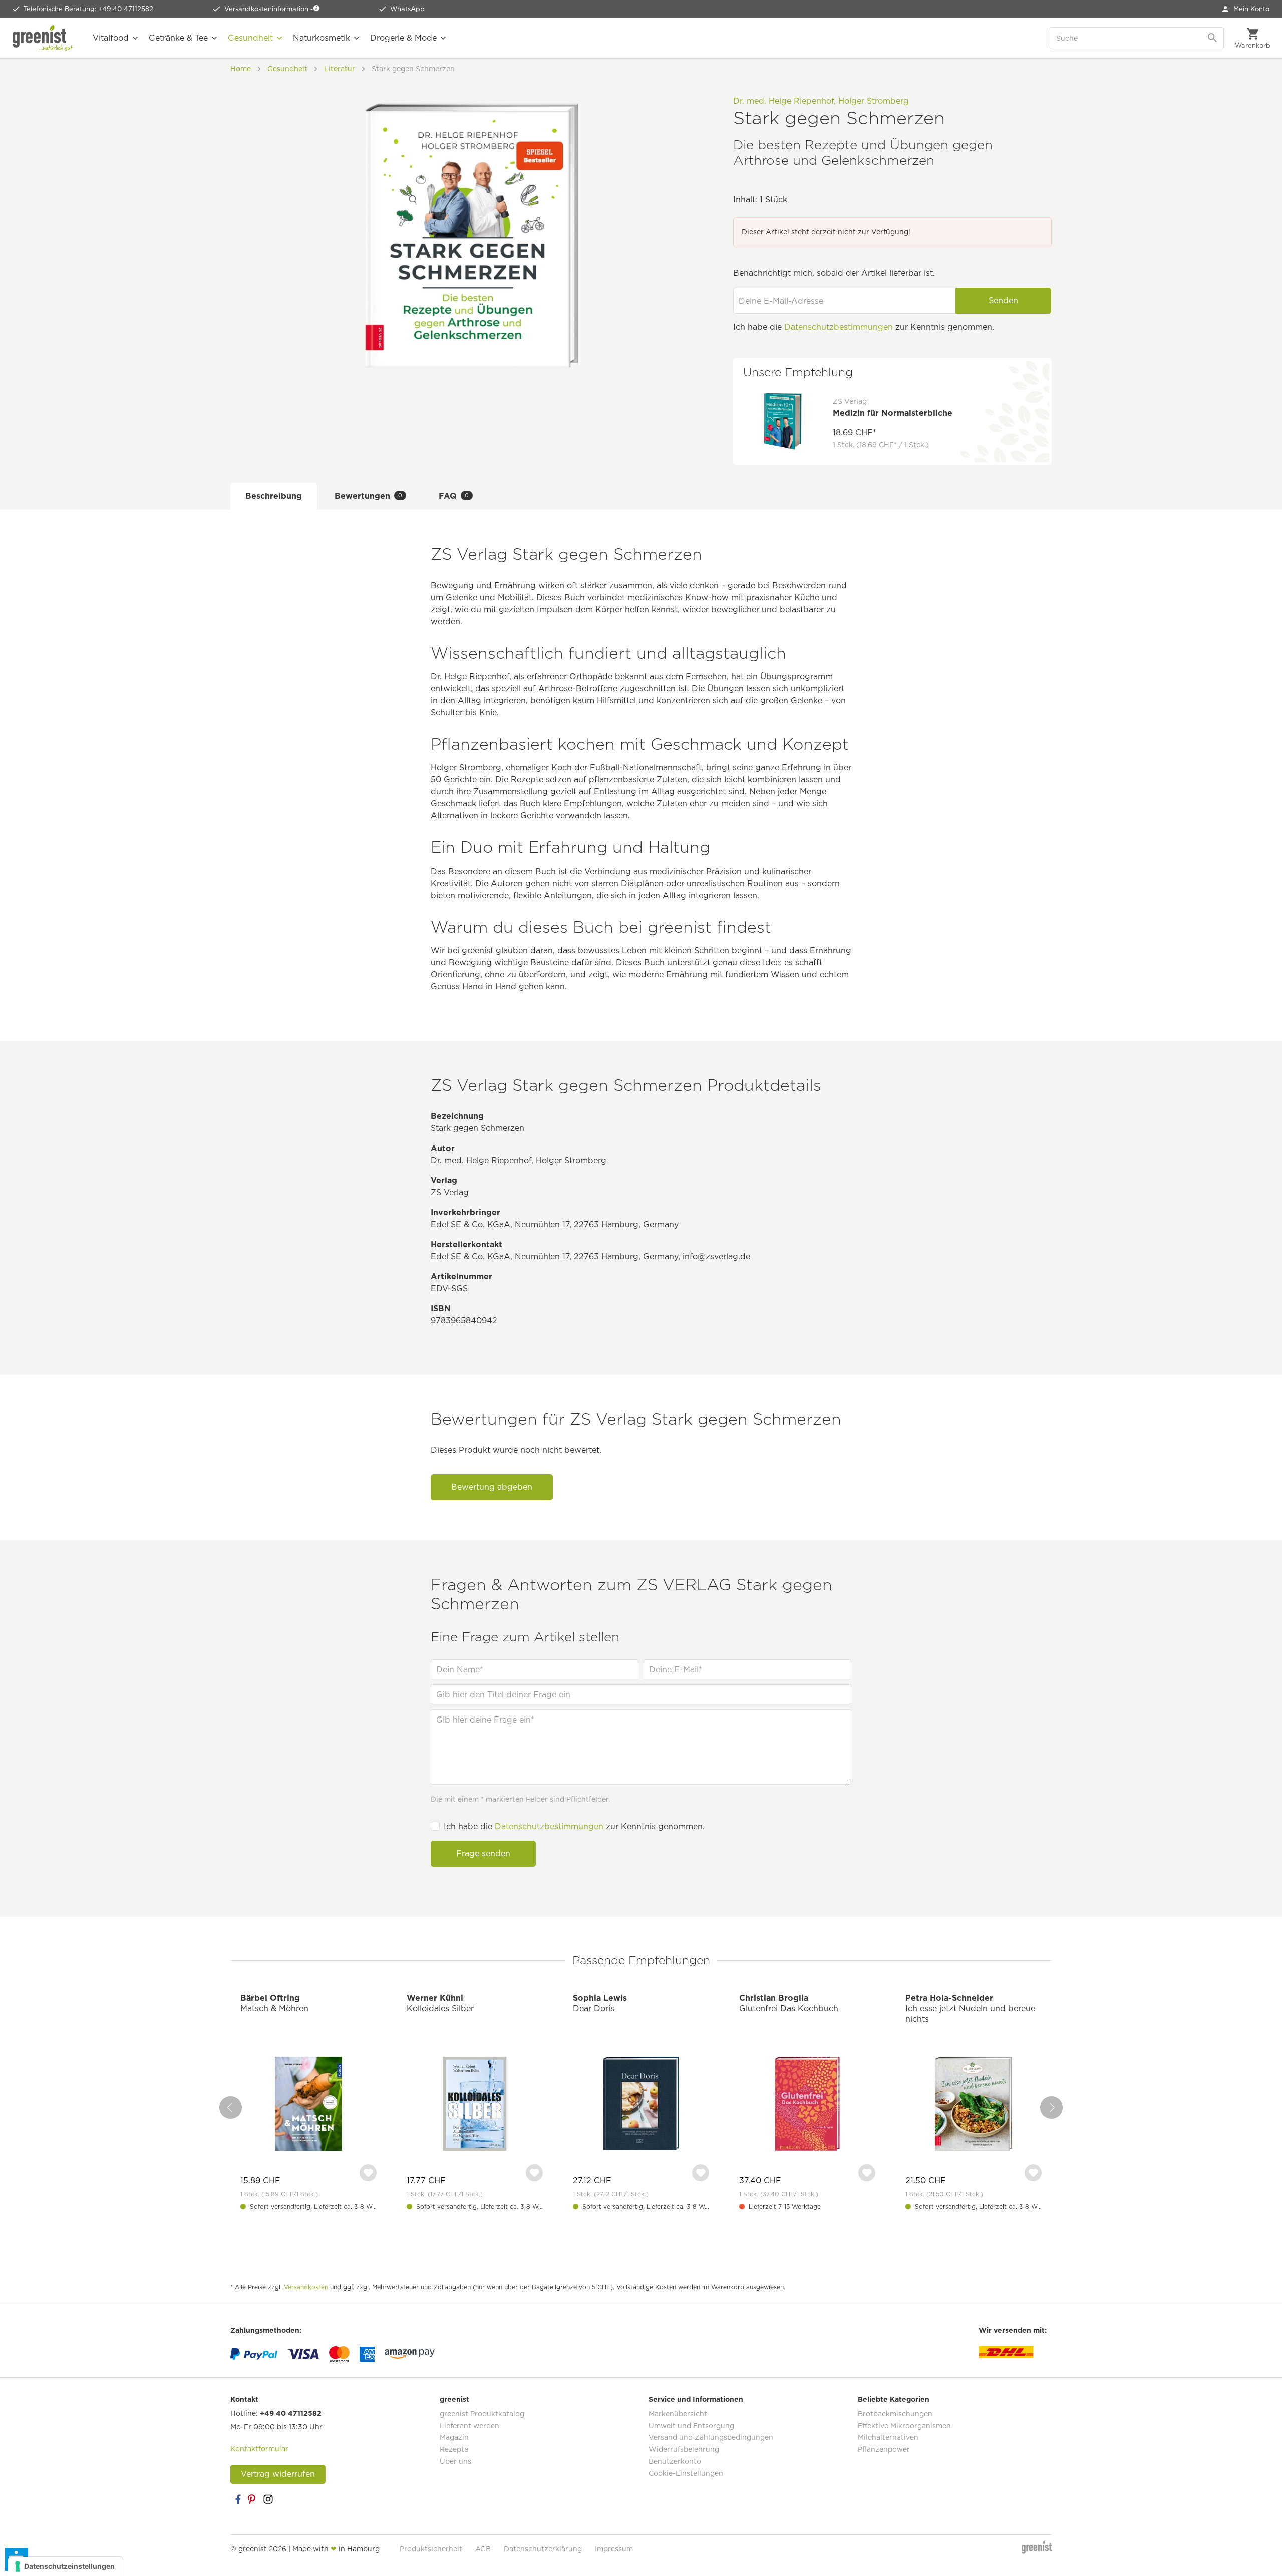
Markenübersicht (678, 2414)
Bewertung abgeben (492, 1487)
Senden (1003, 300)
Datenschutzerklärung (543, 2549)
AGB (483, 2549)
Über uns (455, 2461)
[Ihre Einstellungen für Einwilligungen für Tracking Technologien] (65, 2566)
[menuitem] (1246, 9)
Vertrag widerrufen (278, 2474)
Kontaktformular (259, 2449)
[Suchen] (1213, 38)
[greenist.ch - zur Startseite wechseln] (43, 38)
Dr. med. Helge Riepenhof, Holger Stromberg (821, 101)
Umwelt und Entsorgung (691, 2426)
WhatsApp (407, 9)
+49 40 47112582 (291, 2413)
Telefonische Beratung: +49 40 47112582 (88, 9)
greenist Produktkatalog (482, 2414)
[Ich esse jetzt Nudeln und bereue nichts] (974, 2105)
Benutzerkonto (675, 2461)
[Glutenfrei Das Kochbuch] (807, 2105)
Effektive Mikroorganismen (904, 2426)
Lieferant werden (469, 2426)
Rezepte (454, 2449)
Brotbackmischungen (895, 2414)
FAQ (454, 496)
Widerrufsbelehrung (684, 2449)
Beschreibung (274, 496)
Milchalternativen (888, 2437)
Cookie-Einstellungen (686, 2473)
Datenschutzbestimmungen (839, 327)
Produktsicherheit (431, 2549)
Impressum (614, 2549)
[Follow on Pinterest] (253, 2499)
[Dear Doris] (641, 2105)
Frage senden (483, 1853)
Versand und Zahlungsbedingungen (711, 2437)
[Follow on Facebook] (238, 2499)
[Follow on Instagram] (268, 2499)
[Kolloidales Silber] (475, 2105)
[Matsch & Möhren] (308, 2105)
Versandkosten (306, 2287)
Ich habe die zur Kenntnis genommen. (574, 1826)
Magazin (454, 2437)
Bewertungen (368, 496)
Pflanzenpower (884, 2449)
